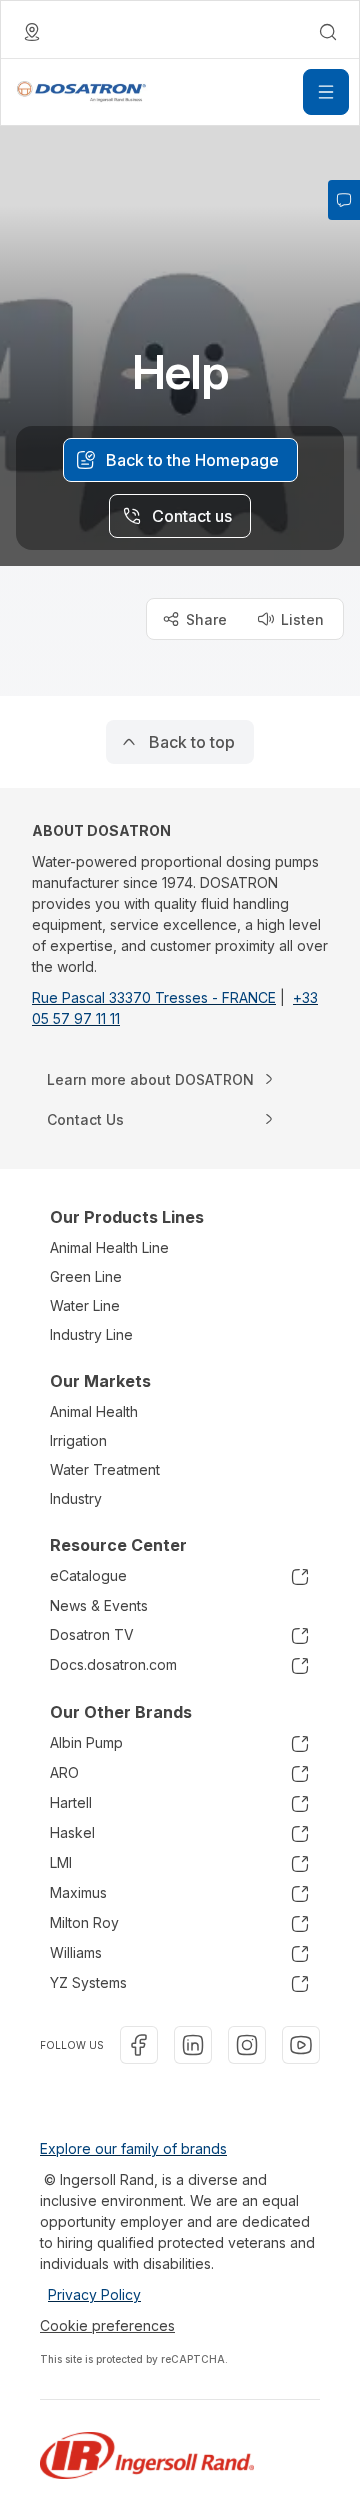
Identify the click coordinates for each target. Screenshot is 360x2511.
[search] (328, 32)
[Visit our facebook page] (139, 2045)
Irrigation (78, 1440)
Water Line (85, 1305)
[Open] (326, 92)
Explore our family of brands (133, 2148)
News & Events (99, 1605)
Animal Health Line (109, 1247)
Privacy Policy (94, 2294)
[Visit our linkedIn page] (193, 2045)
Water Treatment (105, 1469)
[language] (32, 32)
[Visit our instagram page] (247, 2045)
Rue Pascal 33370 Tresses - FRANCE (154, 997)
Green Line (86, 1276)
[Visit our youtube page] (301, 2045)
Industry (76, 1498)
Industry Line (91, 1334)
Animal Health (94, 1411)
